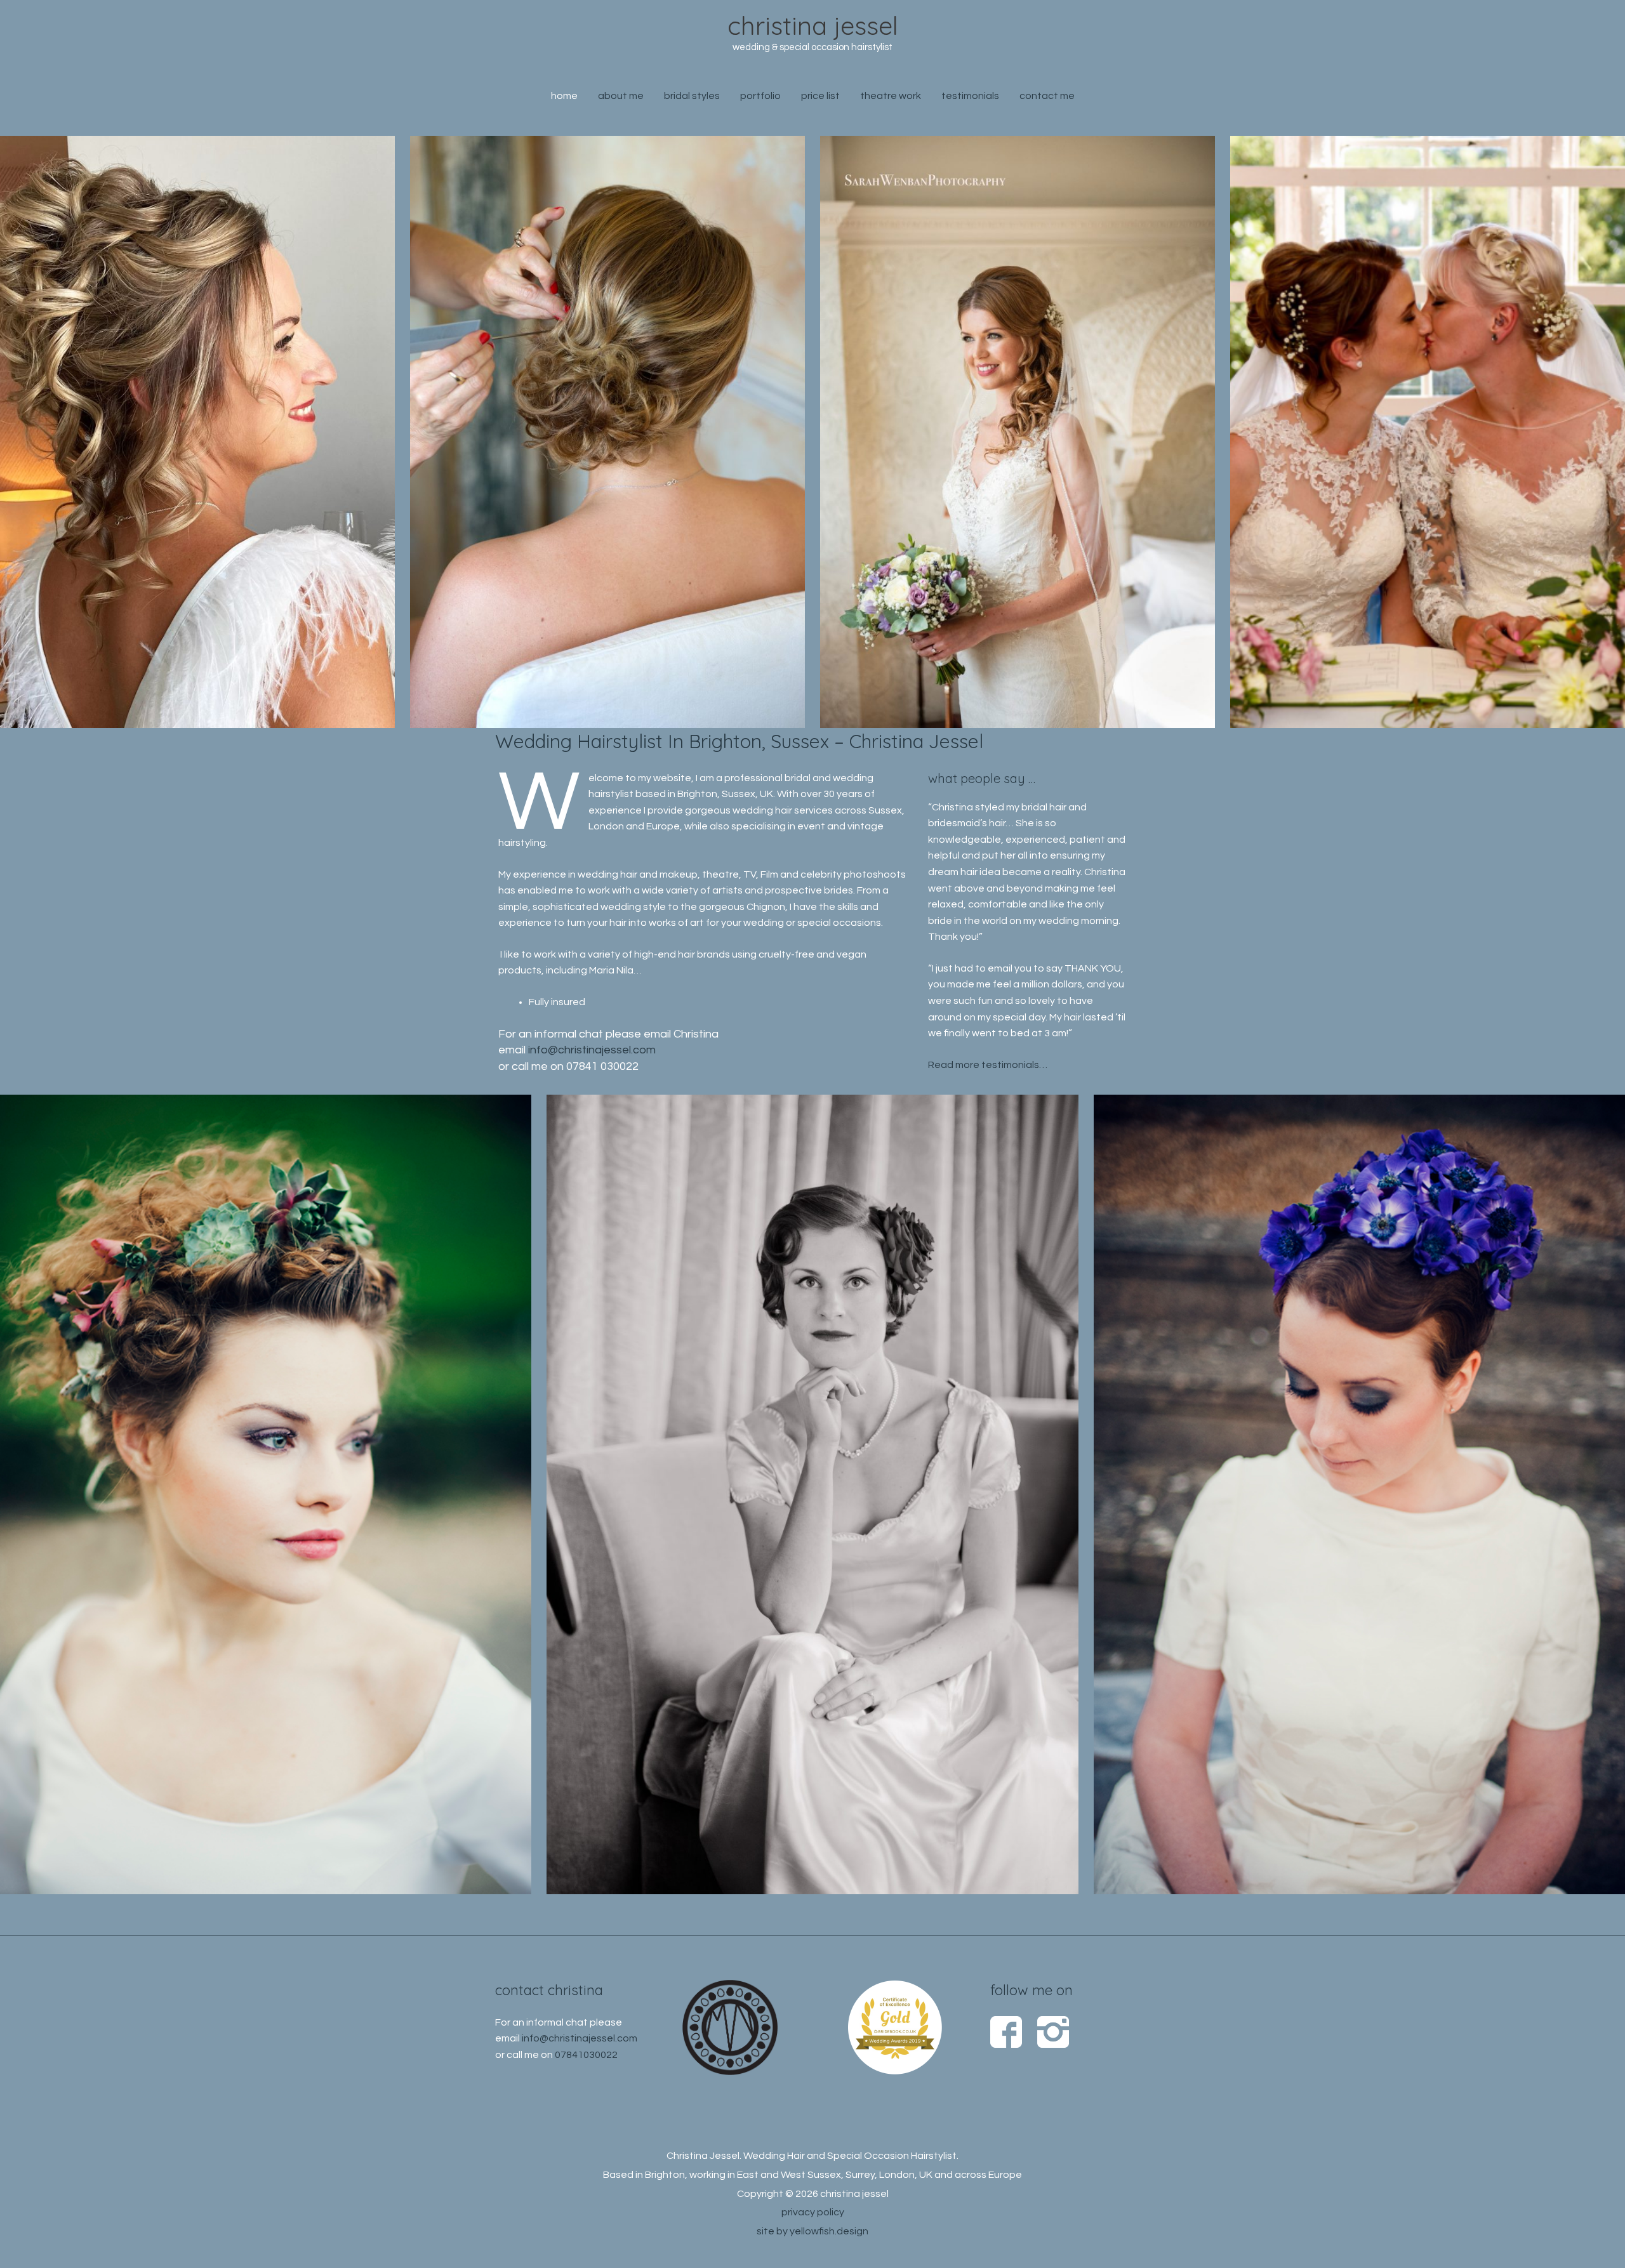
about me (621, 96)
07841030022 (586, 2055)
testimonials (970, 96)
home (564, 96)
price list (820, 96)
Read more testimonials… (988, 1065)
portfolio (760, 96)
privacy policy (813, 2212)
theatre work (891, 96)
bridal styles (692, 96)
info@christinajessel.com (592, 1050)
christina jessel (813, 25)
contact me (1047, 96)
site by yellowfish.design (812, 2231)
